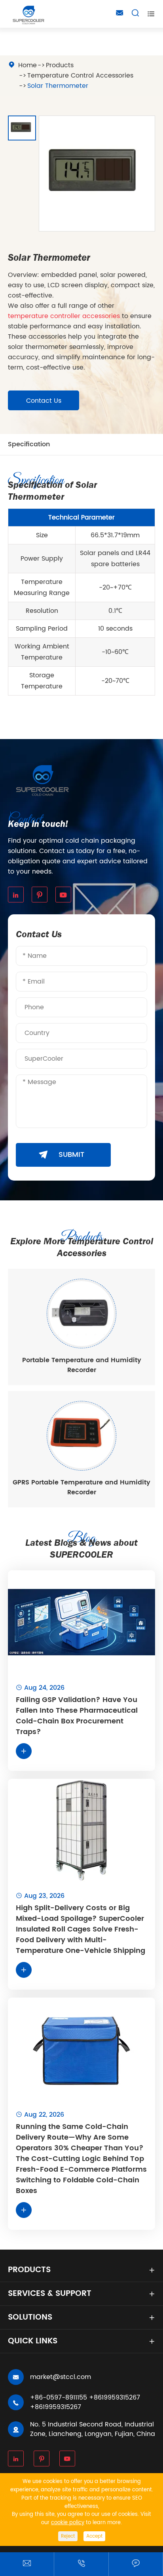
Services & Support (50, 2294)
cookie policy (68, 2523)
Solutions (30, 2317)
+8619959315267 (56, 2407)
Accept (94, 2536)
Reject (68, 2536)
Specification (29, 444)
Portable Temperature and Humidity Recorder (82, 1365)
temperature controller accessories (64, 316)
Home (27, 65)
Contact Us (44, 401)
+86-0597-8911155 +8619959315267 (85, 2398)
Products (60, 65)
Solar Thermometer (58, 86)
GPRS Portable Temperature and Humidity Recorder (81, 1487)
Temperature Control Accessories (80, 76)
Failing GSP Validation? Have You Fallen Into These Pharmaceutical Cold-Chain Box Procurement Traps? (77, 1716)
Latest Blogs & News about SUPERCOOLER (81, 1549)
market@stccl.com (61, 2377)
